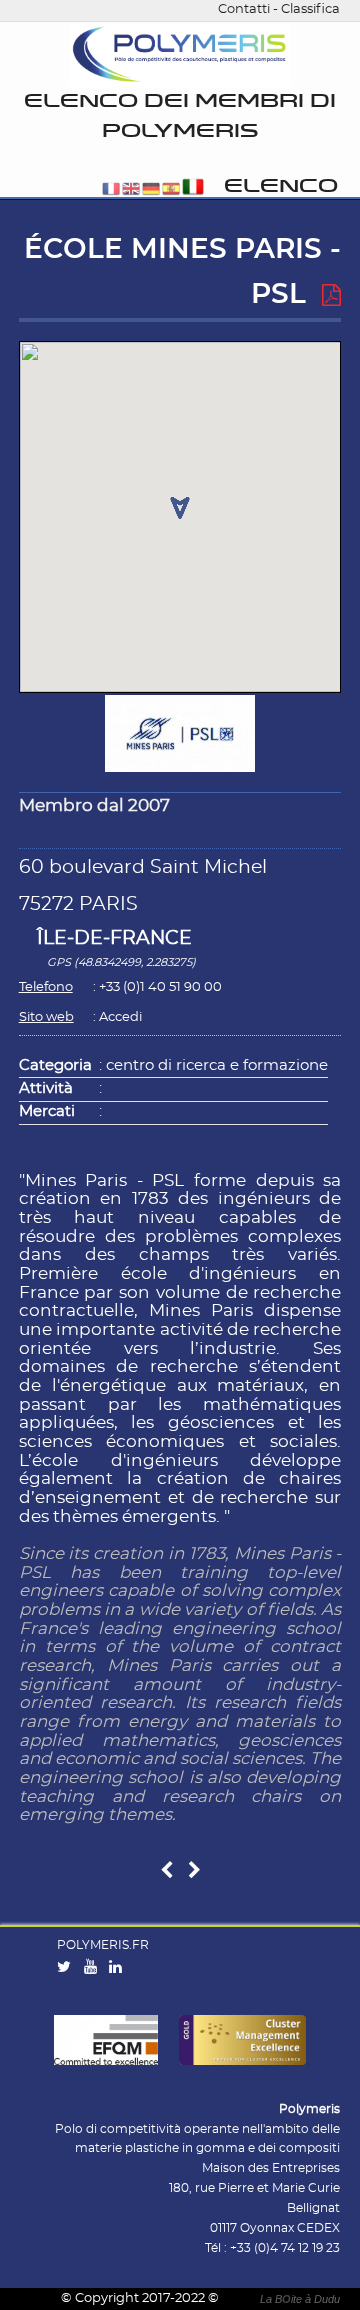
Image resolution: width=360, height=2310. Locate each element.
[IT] (193, 190)
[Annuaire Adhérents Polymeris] (180, 56)
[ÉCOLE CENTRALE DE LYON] (166, 1871)
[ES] (171, 190)
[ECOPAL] (194, 1871)
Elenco (281, 186)
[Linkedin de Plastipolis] (120, 1968)
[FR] (111, 190)
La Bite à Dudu (300, 2299)
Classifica (310, 9)
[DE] (151, 190)
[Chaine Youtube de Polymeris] (95, 1968)
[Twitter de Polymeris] (68, 1968)
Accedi (120, 1017)
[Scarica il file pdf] (331, 296)
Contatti (244, 9)
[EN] (131, 190)
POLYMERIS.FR (103, 1945)
